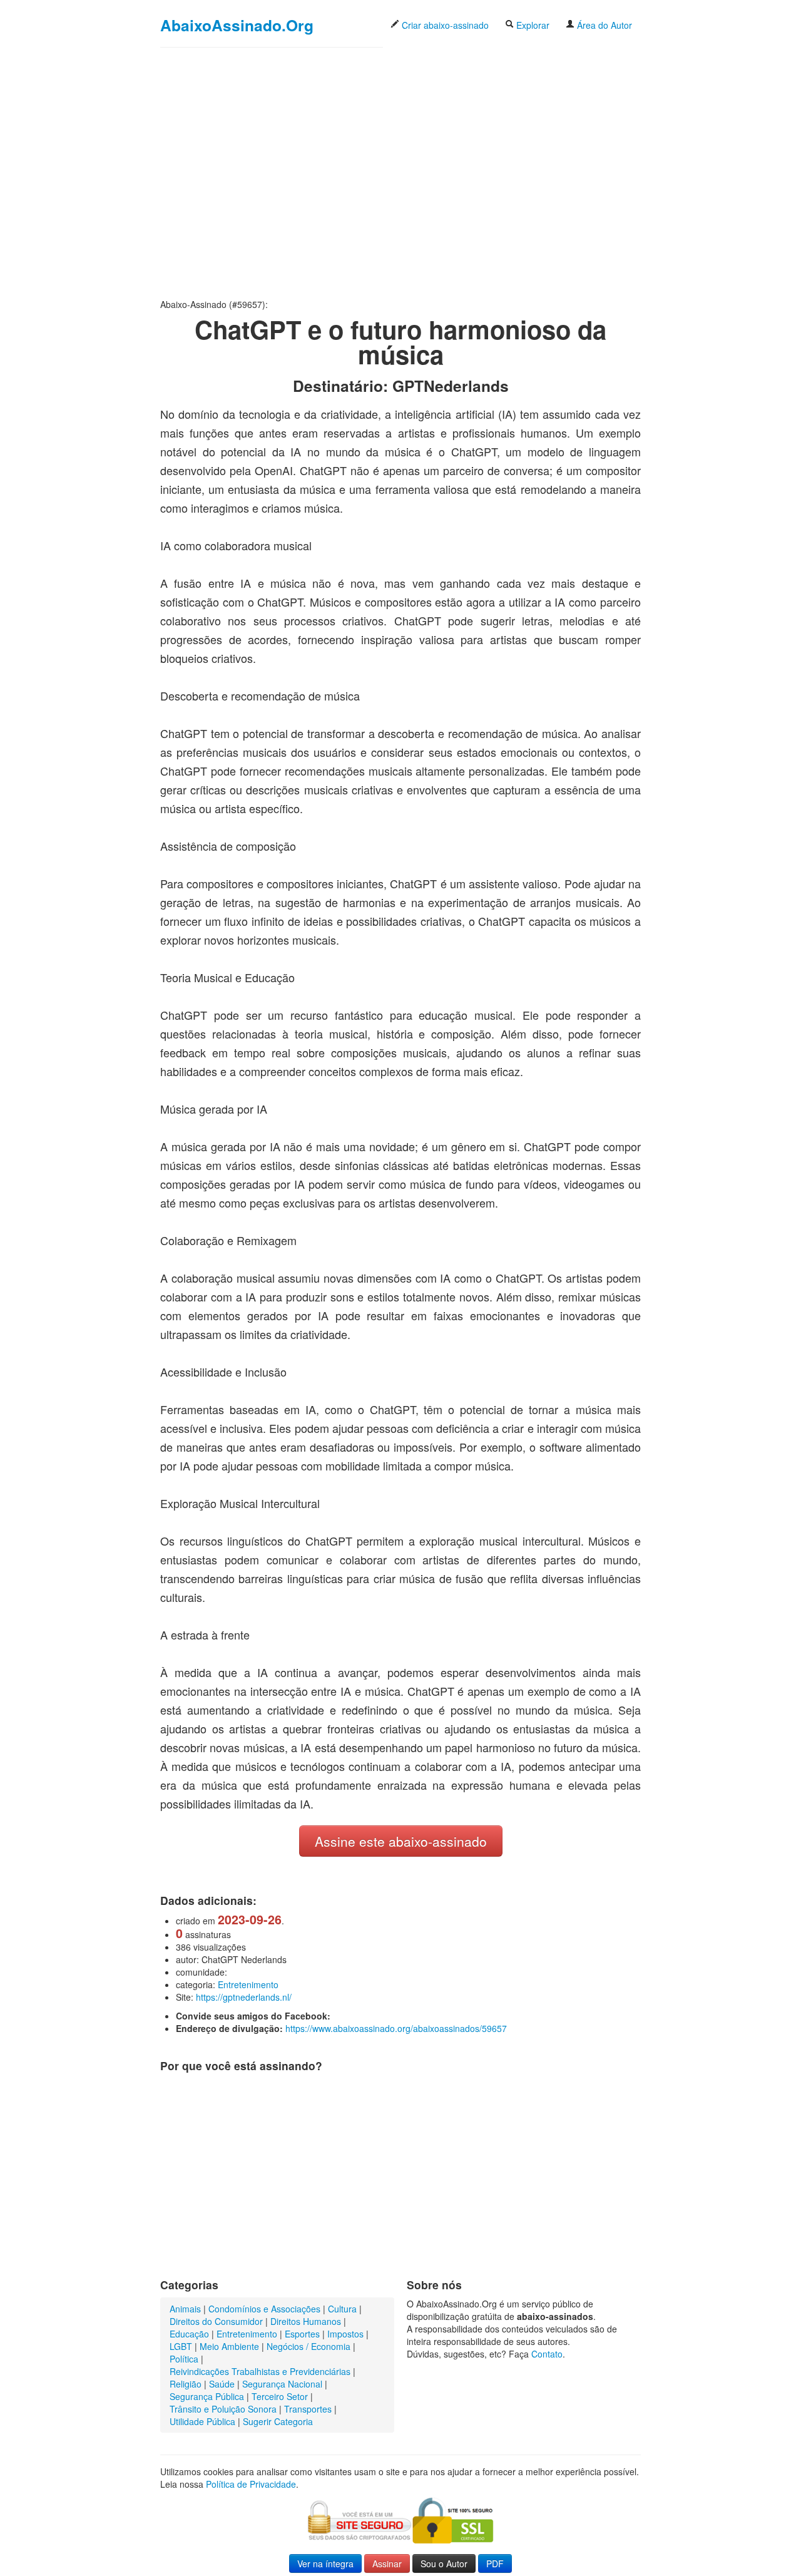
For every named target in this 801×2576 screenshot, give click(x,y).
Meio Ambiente (229, 2346)
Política (184, 2359)
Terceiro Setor (280, 2396)
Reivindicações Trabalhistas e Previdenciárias (260, 2371)
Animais (185, 2309)
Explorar (532, 25)
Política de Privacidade (251, 2484)
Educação (189, 2334)
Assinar (387, 2563)
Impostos (345, 2334)
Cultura (342, 2309)
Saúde (222, 2384)
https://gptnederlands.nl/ (244, 1997)
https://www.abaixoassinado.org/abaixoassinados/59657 (396, 2028)
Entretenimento (248, 1984)
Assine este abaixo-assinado (401, 1841)
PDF (495, 2563)
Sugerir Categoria (278, 2421)
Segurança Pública (207, 2396)
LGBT (181, 2346)
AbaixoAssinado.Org (237, 25)
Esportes (302, 2334)
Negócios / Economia (309, 2346)
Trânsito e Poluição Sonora (223, 2409)
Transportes (308, 2409)
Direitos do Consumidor (216, 2321)
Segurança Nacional (282, 2384)
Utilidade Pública (202, 2421)
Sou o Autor (444, 2563)
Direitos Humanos (306, 2321)
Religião (186, 2384)
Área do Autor (603, 25)
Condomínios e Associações (264, 2309)
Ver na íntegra (325, 2563)
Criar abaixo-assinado (444, 25)
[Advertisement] (400, 173)
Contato (547, 2354)
